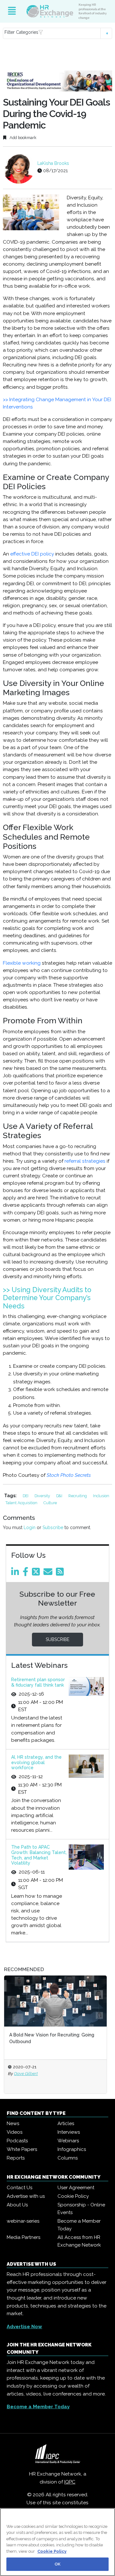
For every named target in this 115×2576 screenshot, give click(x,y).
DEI (26, 1496)
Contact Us (19, 2188)
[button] (57, 33)
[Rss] (61, 1573)
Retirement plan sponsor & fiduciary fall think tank (38, 1682)
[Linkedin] (16, 1573)
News (13, 2123)
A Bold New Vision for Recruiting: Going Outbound (52, 2038)
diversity (43, 1496)
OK (57, 2564)
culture (50, 1503)
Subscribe (53, 1527)
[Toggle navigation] (12, 11)
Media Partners (23, 2237)
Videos (15, 2132)
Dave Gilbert (26, 2073)
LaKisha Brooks (53, 163)
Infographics (72, 2149)
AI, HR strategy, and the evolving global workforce (36, 1763)
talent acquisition (22, 1503)
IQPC (70, 2482)
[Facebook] (27, 1573)
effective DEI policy (32, 554)
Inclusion (101, 1496)
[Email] (49, 1573)
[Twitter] (37, 1573)
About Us (17, 2205)
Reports (16, 2158)
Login (30, 1527)
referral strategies (85, 1161)
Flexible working (22, 963)
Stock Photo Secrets (69, 1475)
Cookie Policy (73, 2196)
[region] (57, 2542)
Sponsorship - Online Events (81, 2209)
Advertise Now (24, 2327)
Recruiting (78, 1496)
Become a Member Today (79, 2225)
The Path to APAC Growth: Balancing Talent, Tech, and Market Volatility (39, 1855)
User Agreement (76, 2188)
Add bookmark (23, 138)
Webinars (68, 2141)
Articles (66, 2123)
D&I (60, 1496)
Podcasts (17, 2141)
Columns (68, 2158)
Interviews (69, 2132)
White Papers (22, 2149)
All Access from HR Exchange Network (79, 2241)
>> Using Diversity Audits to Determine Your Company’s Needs (47, 1298)
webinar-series (23, 2221)
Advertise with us (26, 2196)
